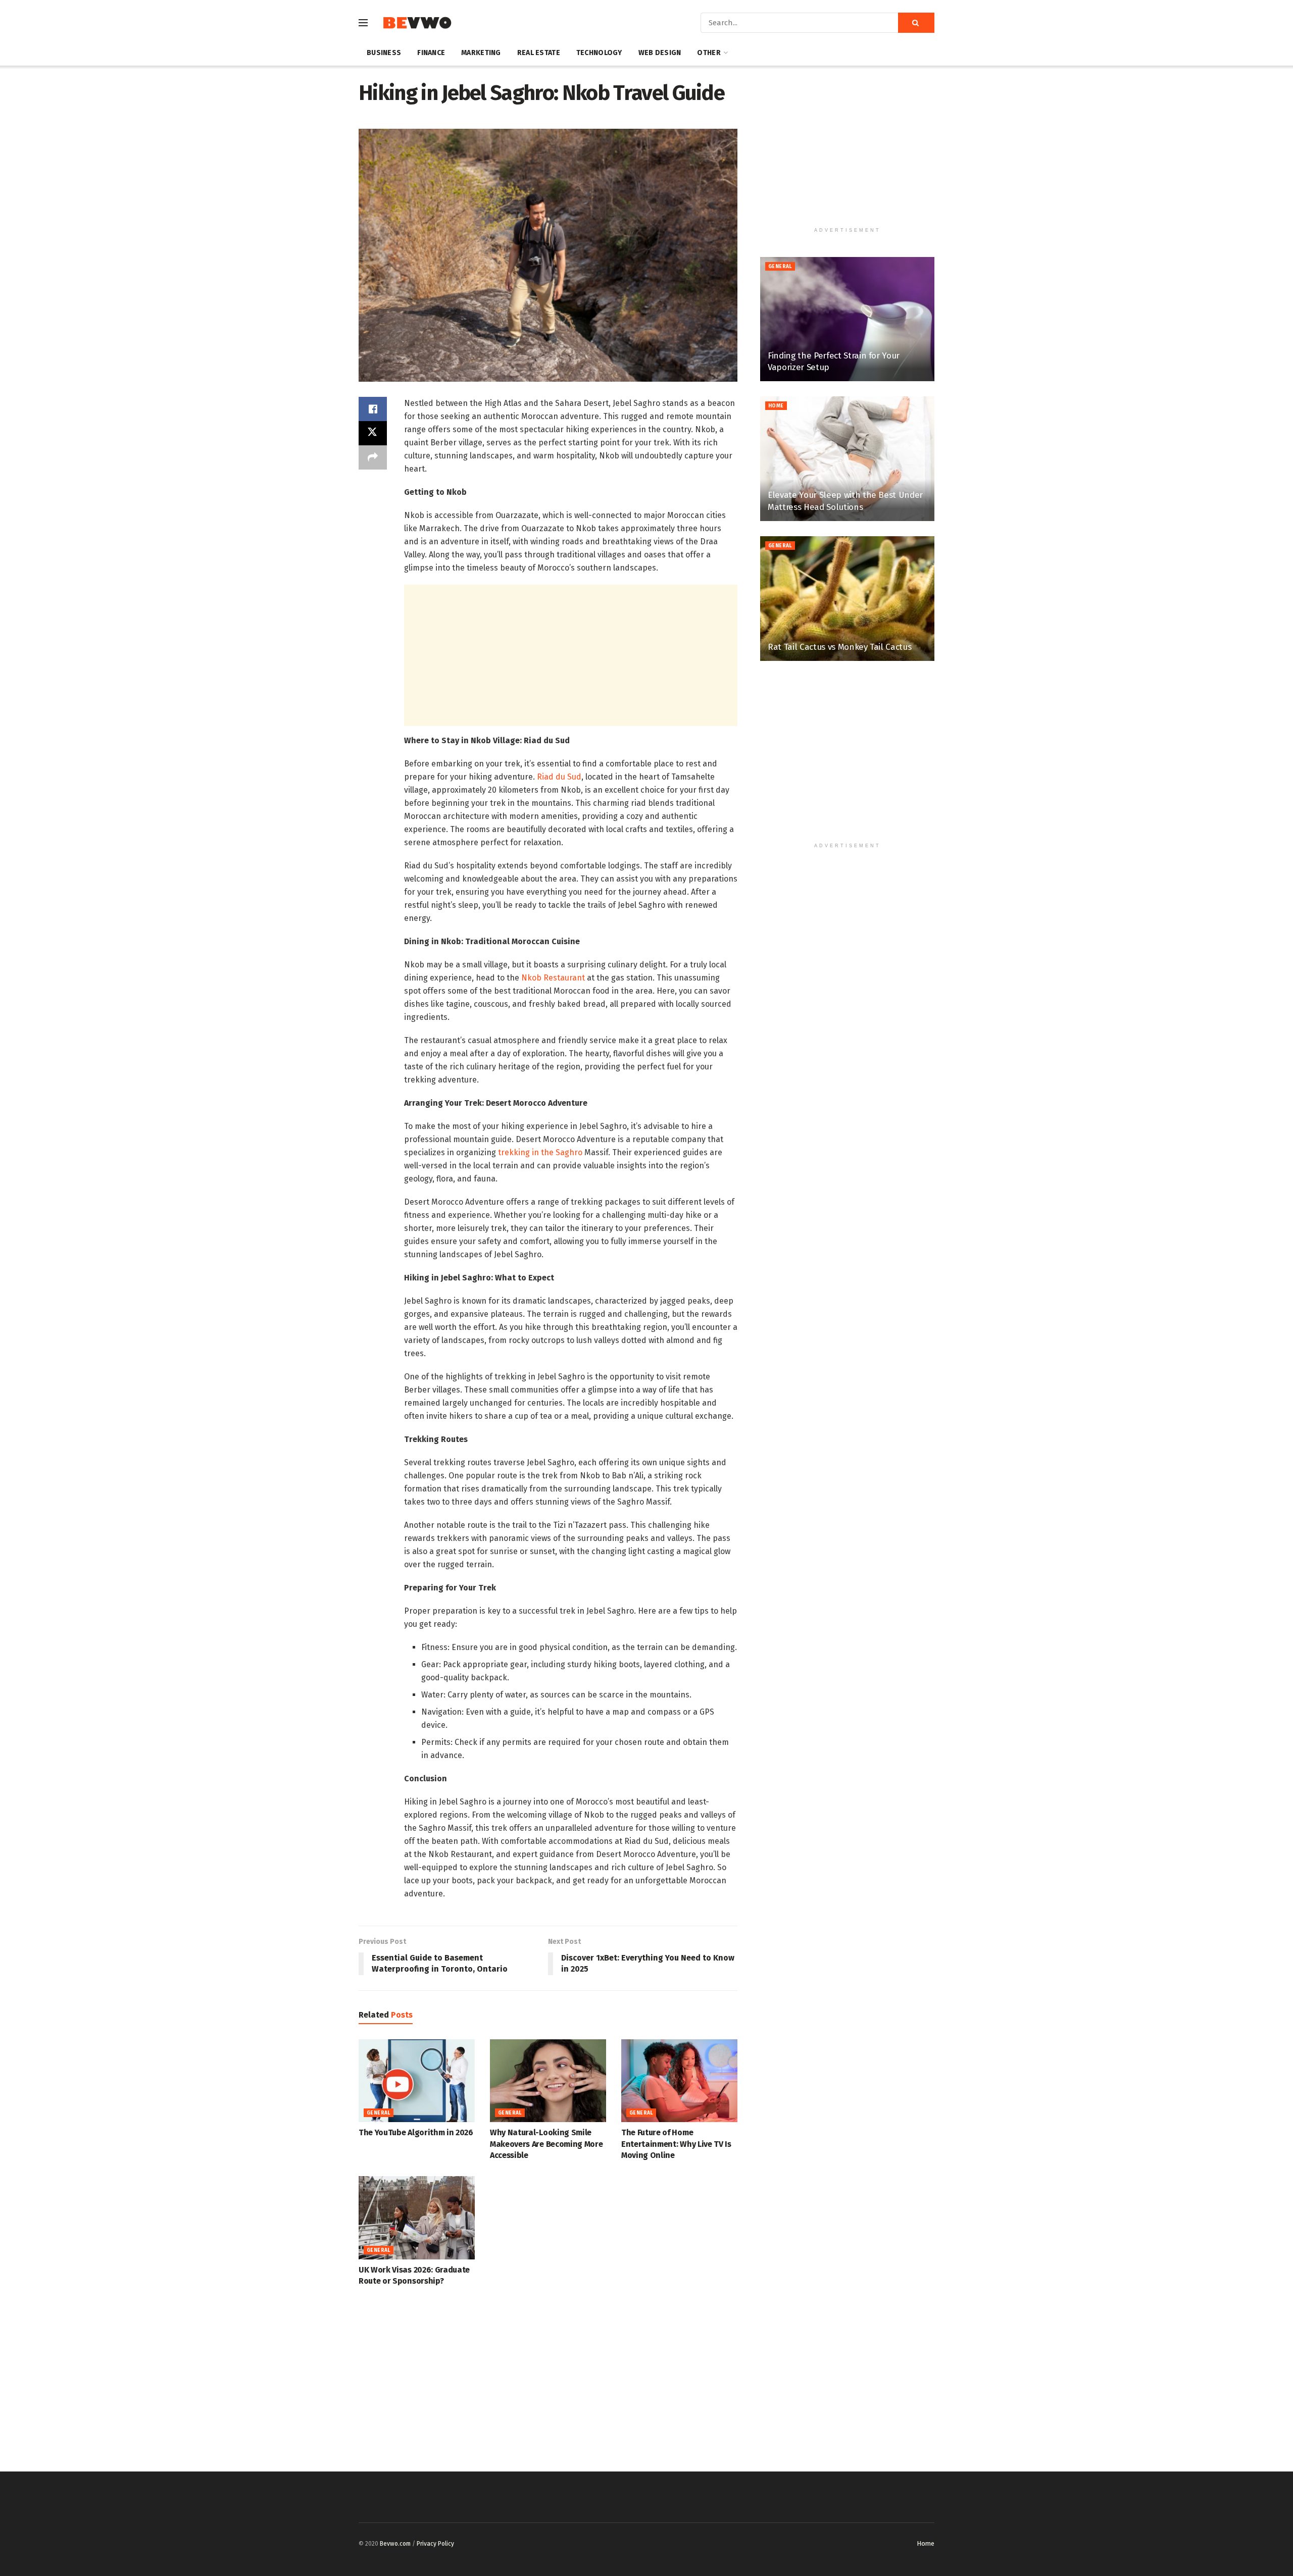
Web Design (660, 53)
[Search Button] (916, 23)
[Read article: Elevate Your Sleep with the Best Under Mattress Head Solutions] (847, 459)
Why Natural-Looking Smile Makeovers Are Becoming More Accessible (546, 2144)
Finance (431, 53)
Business (384, 53)
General (379, 2113)
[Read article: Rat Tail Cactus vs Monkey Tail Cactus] (847, 599)
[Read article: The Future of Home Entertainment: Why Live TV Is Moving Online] (679, 2081)
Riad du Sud (559, 777)
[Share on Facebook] (373, 409)
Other (709, 53)
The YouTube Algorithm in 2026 (416, 2132)
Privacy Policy (435, 2544)
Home (776, 406)
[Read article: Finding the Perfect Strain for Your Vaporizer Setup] (847, 319)
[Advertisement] (571, 655)
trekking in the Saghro (540, 1152)
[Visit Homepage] (417, 23)
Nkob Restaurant (553, 978)
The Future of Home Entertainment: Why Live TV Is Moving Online (676, 2144)
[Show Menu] (363, 23)
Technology (599, 53)
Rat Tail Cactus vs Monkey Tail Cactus (839, 647)
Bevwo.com (395, 2544)
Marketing (481, 53)
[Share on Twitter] (373, 433)
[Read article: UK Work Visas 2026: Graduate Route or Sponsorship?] (417, 2218)
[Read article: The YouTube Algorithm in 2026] (417, 2081)
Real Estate (539, 53)
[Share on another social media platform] (373, 457)
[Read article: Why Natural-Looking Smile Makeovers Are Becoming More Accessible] (548, 2081)
